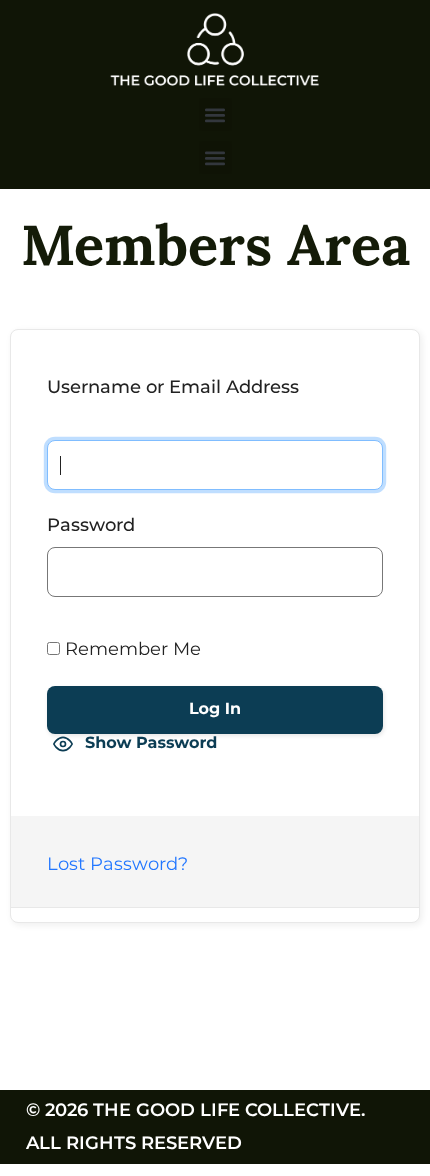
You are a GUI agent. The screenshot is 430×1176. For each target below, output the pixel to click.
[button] (215, 114)
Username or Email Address (173, 387)
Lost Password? (117, 864)
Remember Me (130, 649)
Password (91, 525)
